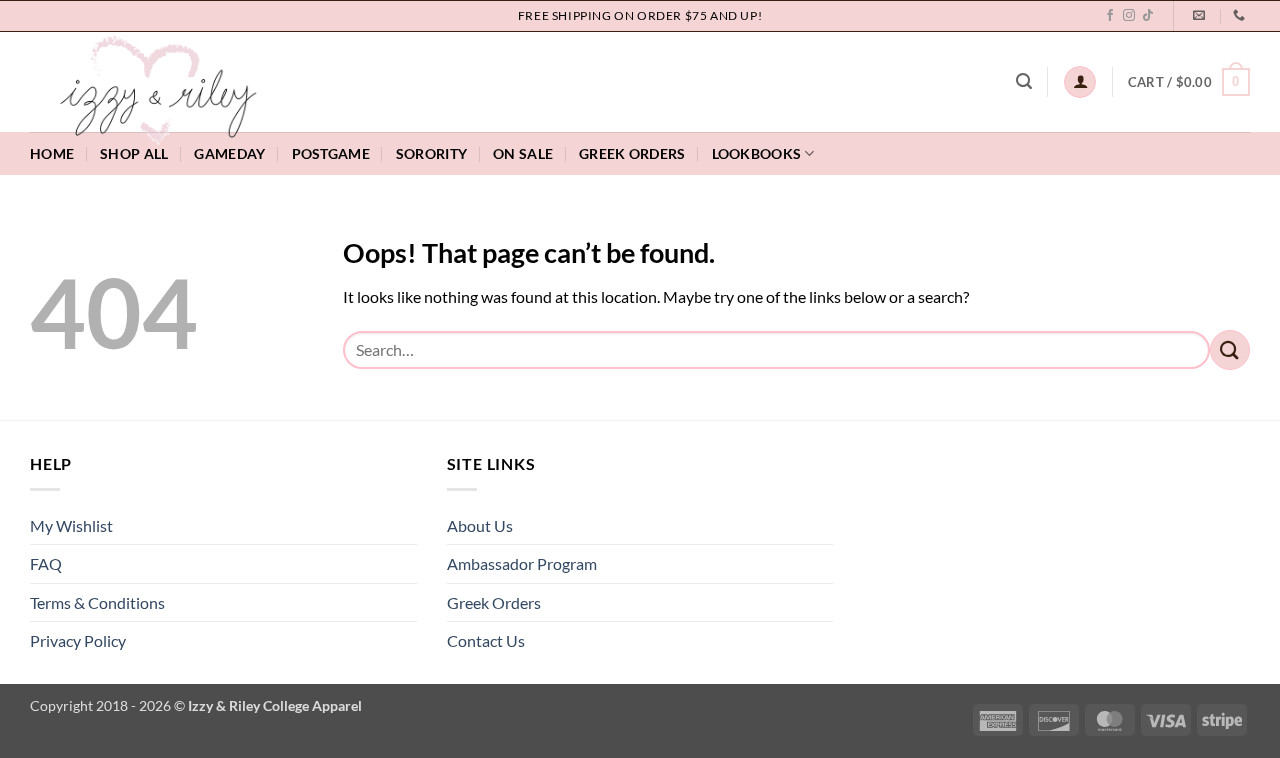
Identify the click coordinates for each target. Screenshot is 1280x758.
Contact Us (486, 640)
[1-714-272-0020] (1241, 15)
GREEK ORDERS (632, 153)
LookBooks (757, 153)
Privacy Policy (78, 640)
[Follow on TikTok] (1148, 16)
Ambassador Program (522, 563)
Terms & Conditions (97, 602)
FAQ (46, 563)
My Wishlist (71, 525)
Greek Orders (494, 602)
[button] (1024, 81)
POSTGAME (331, 153)
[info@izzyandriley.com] (1201, 15)
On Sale (523, 153)
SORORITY (431, 153)
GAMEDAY (229, 153)
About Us (480, 525)
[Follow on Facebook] (1110, 16)
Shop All (134, 153)
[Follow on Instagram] (1129, 16)
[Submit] (1230, 349)
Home (52, 153)
